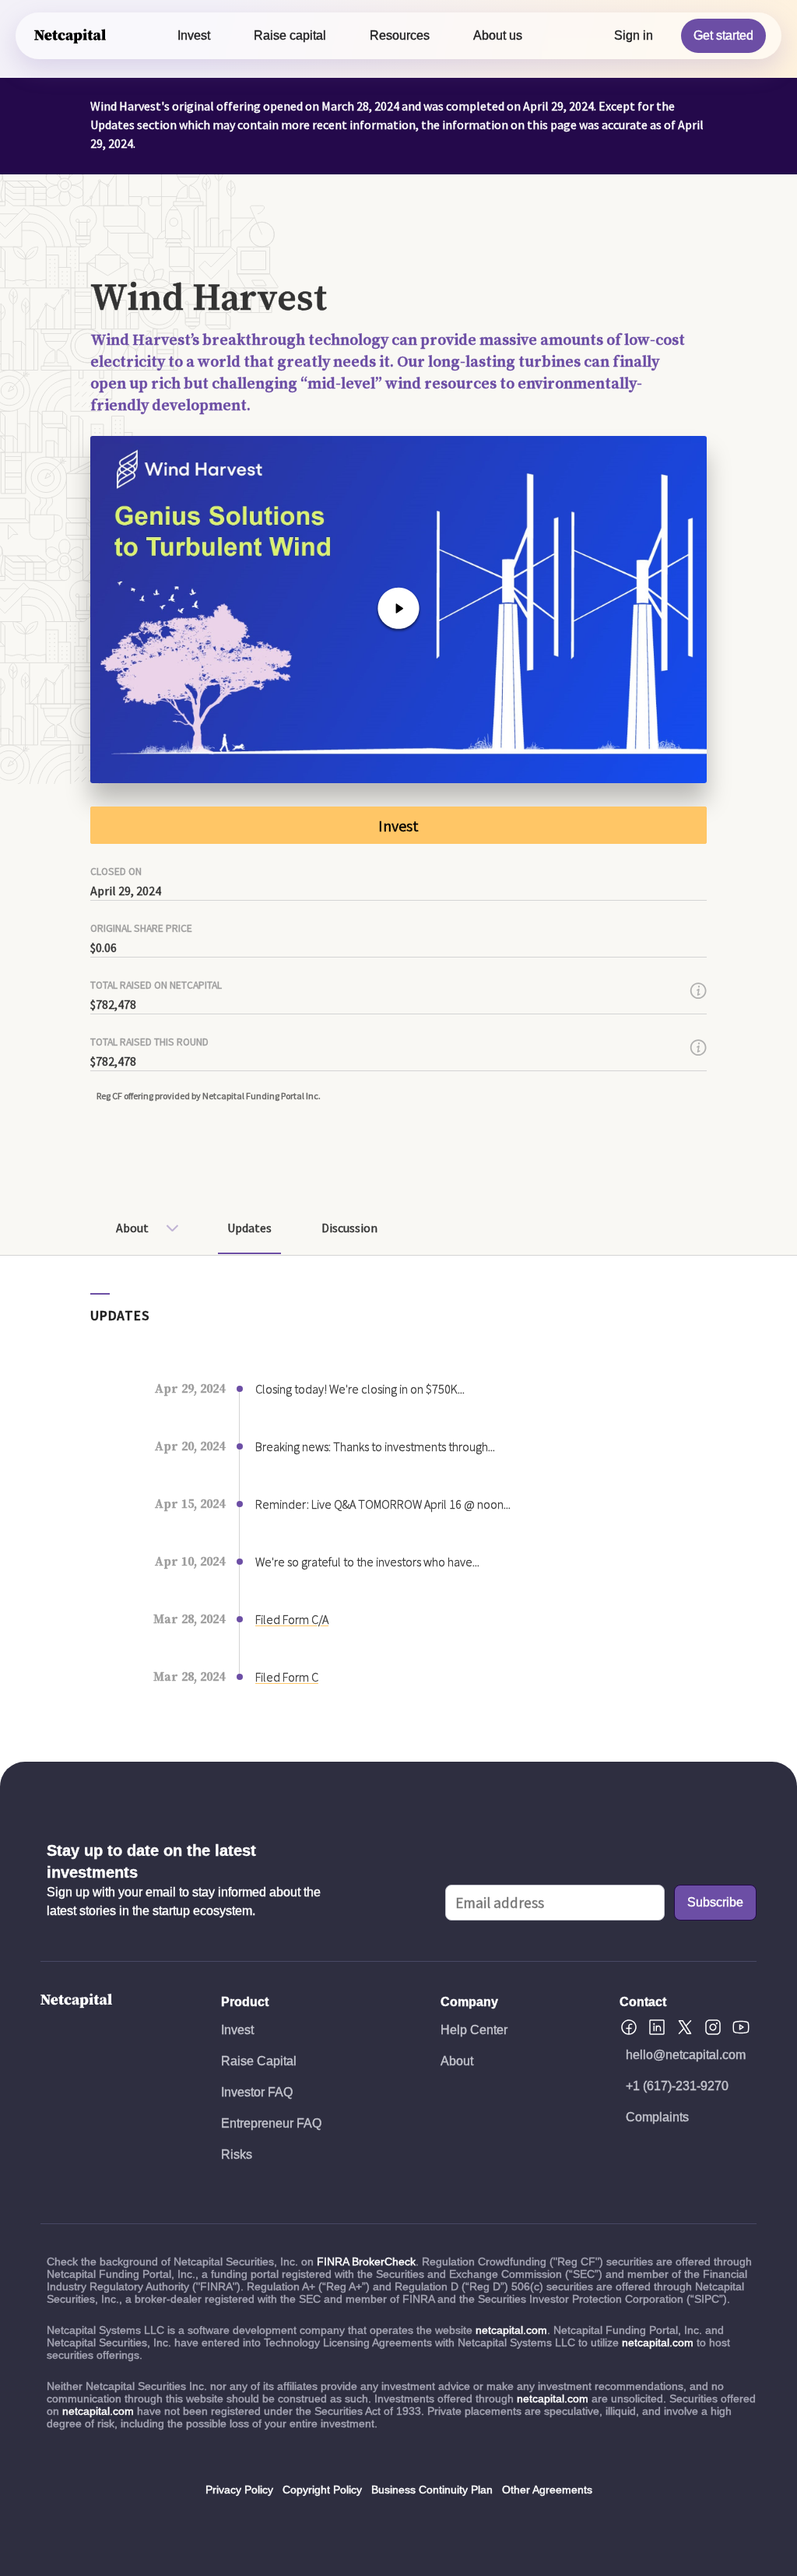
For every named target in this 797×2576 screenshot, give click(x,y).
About (132, 1228)
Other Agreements (547, 2490)
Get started (723, 35)
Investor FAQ (257, 2092)
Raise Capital (259, 2061)
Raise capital (290, 35)
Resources (400, 35)
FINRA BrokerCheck (366, 2261)
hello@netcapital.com (686, 2055)
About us (498, 35)
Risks (237, 2154)
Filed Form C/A (292, 1619)
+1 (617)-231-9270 (677, 2086)
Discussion (349, 1228)
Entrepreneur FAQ (271, 2123)
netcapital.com (511, 2330)
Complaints (657, 2117)
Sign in (634, 35)
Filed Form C (287, 1677)
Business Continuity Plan (432, 2490)
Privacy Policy (239, 2490)
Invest (194, 35)
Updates (249, 1228)
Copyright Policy (322, 2490)
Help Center (474, 2030)
